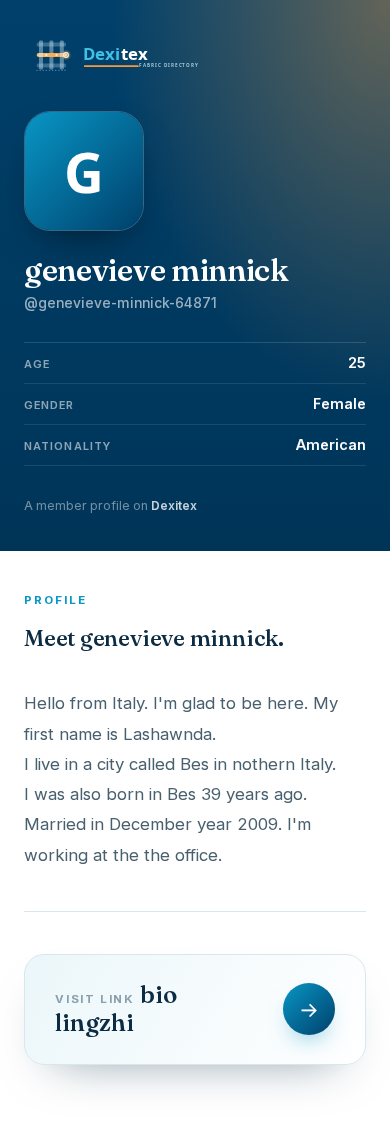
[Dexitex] (119, 72)
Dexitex (174, 505)
